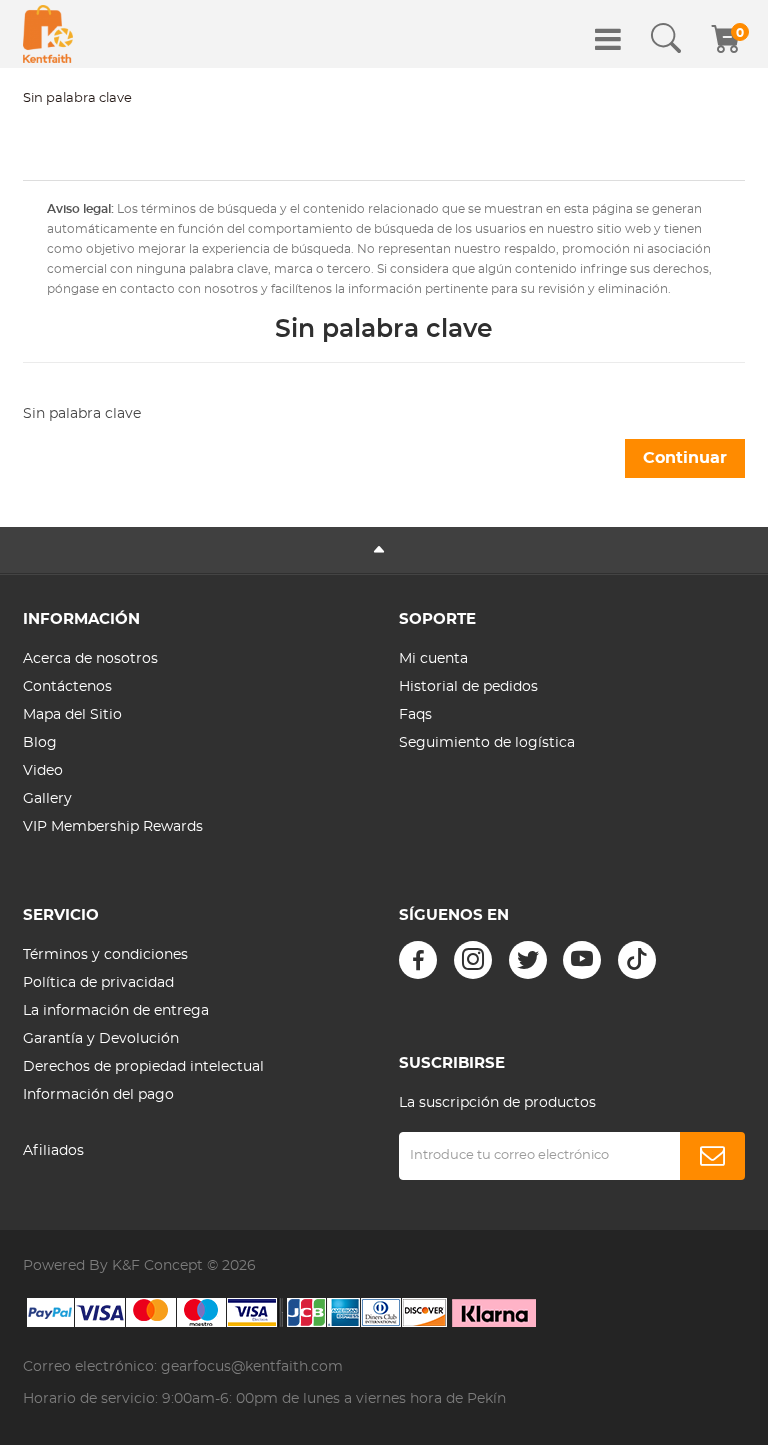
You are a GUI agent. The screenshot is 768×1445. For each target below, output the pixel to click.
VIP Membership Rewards (113, 827)
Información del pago (98, 1095)
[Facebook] (418, 960)
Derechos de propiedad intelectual (143, 1067)
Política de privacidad (98, 983)
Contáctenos (67, 687)
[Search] (666, 39)
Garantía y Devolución (101, 1039)
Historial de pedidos (468, 687)
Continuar (685, 458)
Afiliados (53, 1151)
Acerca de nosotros (90, 659)
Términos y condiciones (105, 955)
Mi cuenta (433, 659)
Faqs (415, 715)
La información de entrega (116, 1011)
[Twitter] (528, 960)
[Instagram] (473, 960)
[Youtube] (582, 960)
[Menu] (608, 39)
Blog (40, 743)
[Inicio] (48, 34)
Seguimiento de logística (487, 743)
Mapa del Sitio (72, 715)
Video (43, 771)
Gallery (47, 799)
